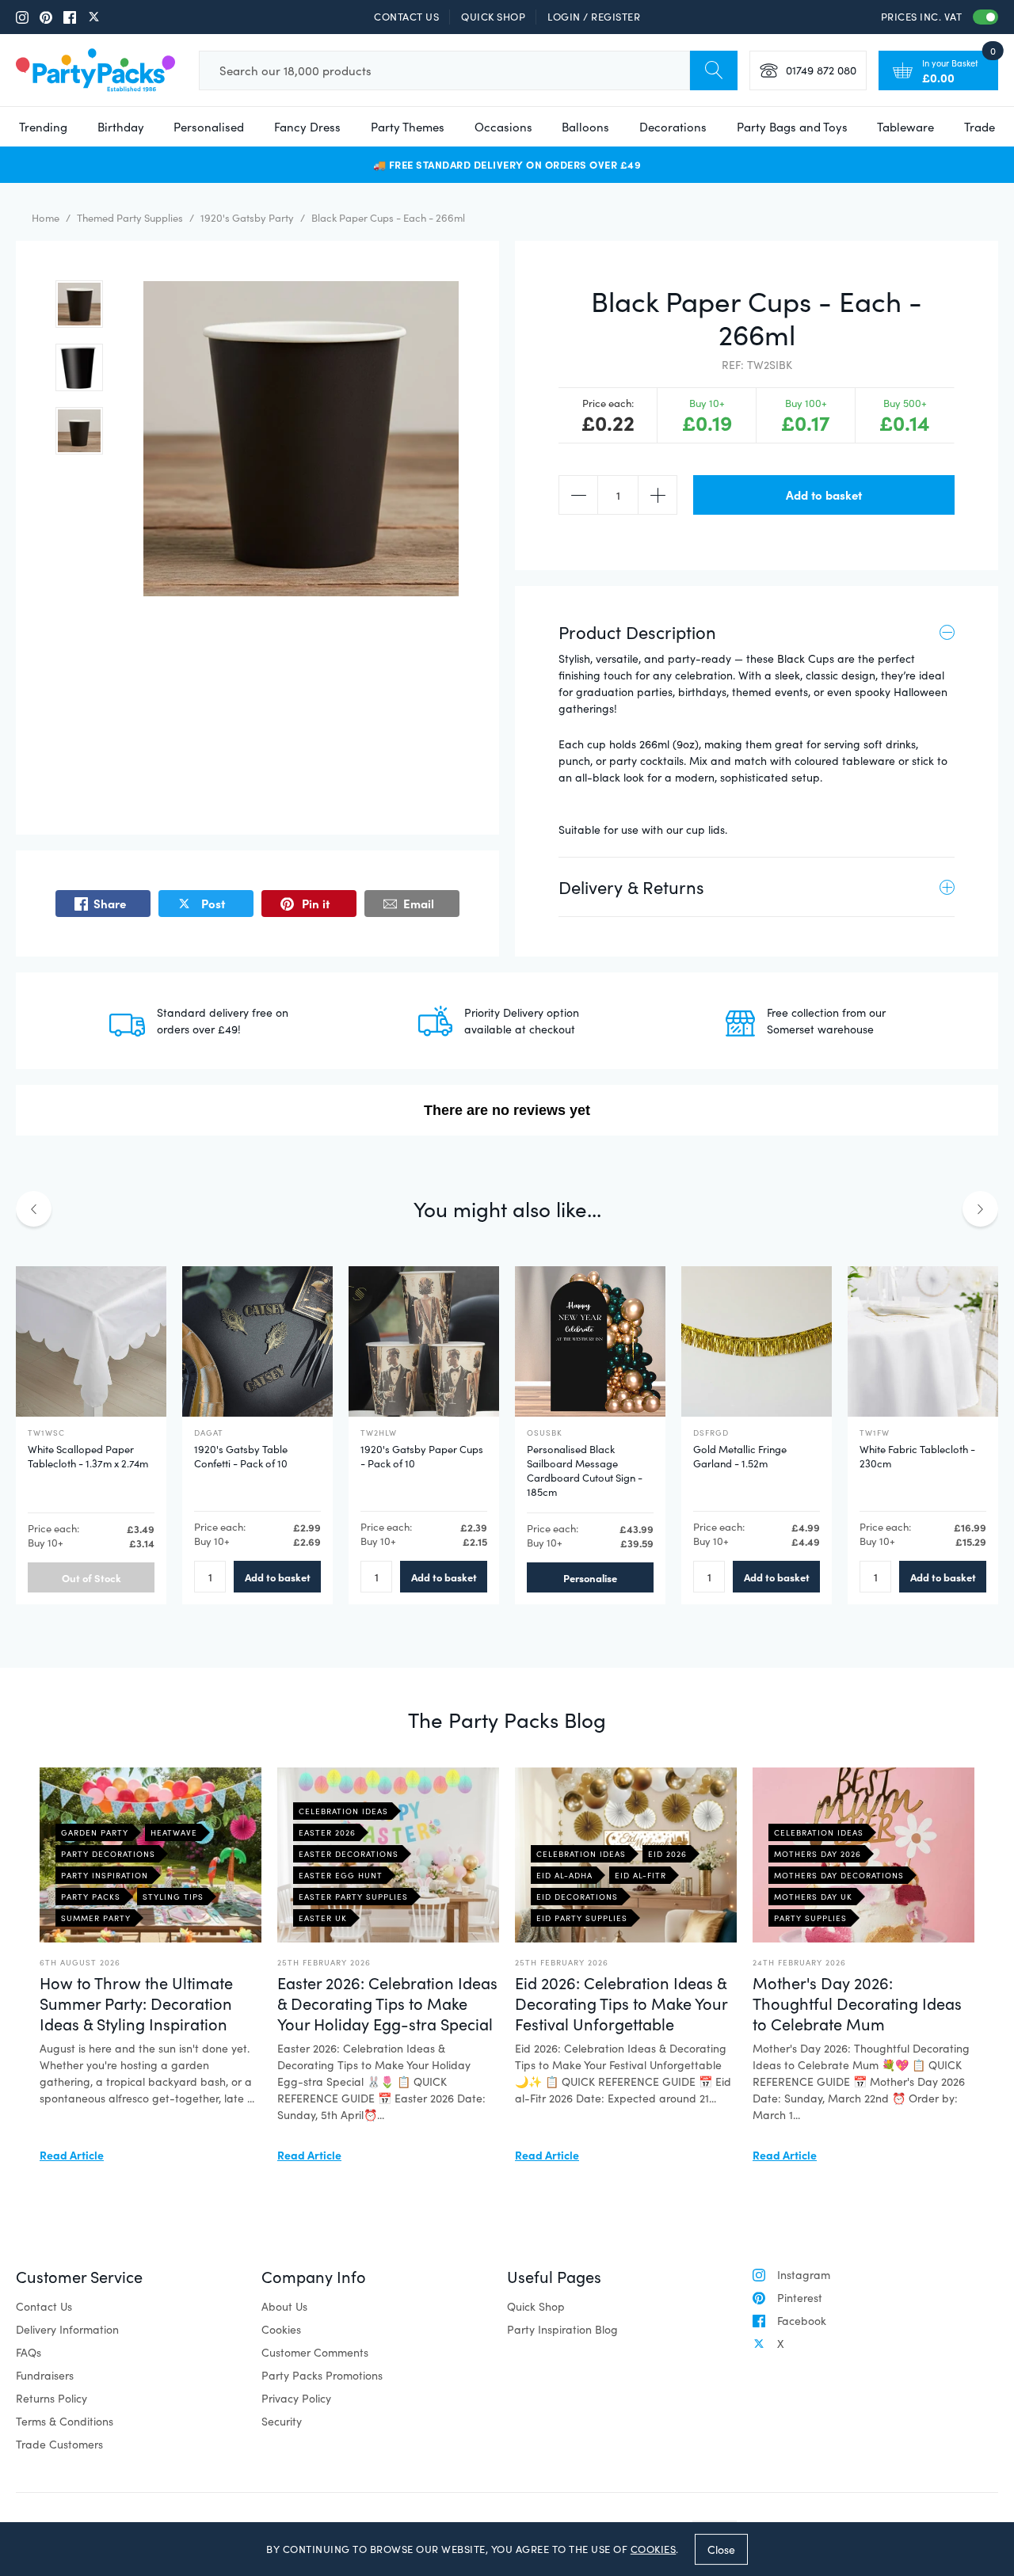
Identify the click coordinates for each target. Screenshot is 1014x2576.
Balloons (585, 127)
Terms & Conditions (65, 2421)
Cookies (281, 2329)
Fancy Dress (307, 127)
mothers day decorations (839, 1875)
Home (46, 218)
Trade (980, 127)
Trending (43, 127)
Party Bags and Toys (792, 127)
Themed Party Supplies (130, 218)
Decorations (673, 127)
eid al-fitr (640, 1875)
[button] (79, 304)
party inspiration (105, 1875)
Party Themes (408, 127)
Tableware (905, 127)
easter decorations (349, 1854)
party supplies (810, 1918)
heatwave (174, 1832)
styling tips (173, 1897)
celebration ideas (343, 1811)
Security (282, 2421)
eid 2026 (667, 1854)
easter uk (323, 1918)
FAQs (29, 2352)
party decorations (108, 1854)
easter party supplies (353, 1897)
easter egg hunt (341, 1875)
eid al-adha (564, 1875)
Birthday (121, 127)
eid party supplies (582, 1918)
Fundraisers (45, 2375)
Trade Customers (59, 2444)
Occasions (503, 127)
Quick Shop (493, 17)
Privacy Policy (296, 2398)
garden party (95, 1832)
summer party (96, 1918)
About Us (284, 2306)
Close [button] (721, 2549)
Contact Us (406, 17)
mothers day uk (813, 1897)
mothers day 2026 (818, 1854)
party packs (91, 1897)
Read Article (72, 2155)
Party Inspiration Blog (562, 2329)
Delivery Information (67, 2329)
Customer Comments (315, 2352)
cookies (654, 2549)
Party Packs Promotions (322, 2375)
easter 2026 (327, 1832)
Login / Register (594, 17)
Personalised (209, 127)
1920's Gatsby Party (247, 218)
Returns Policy (51, 2398)
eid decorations (577, 1897)
